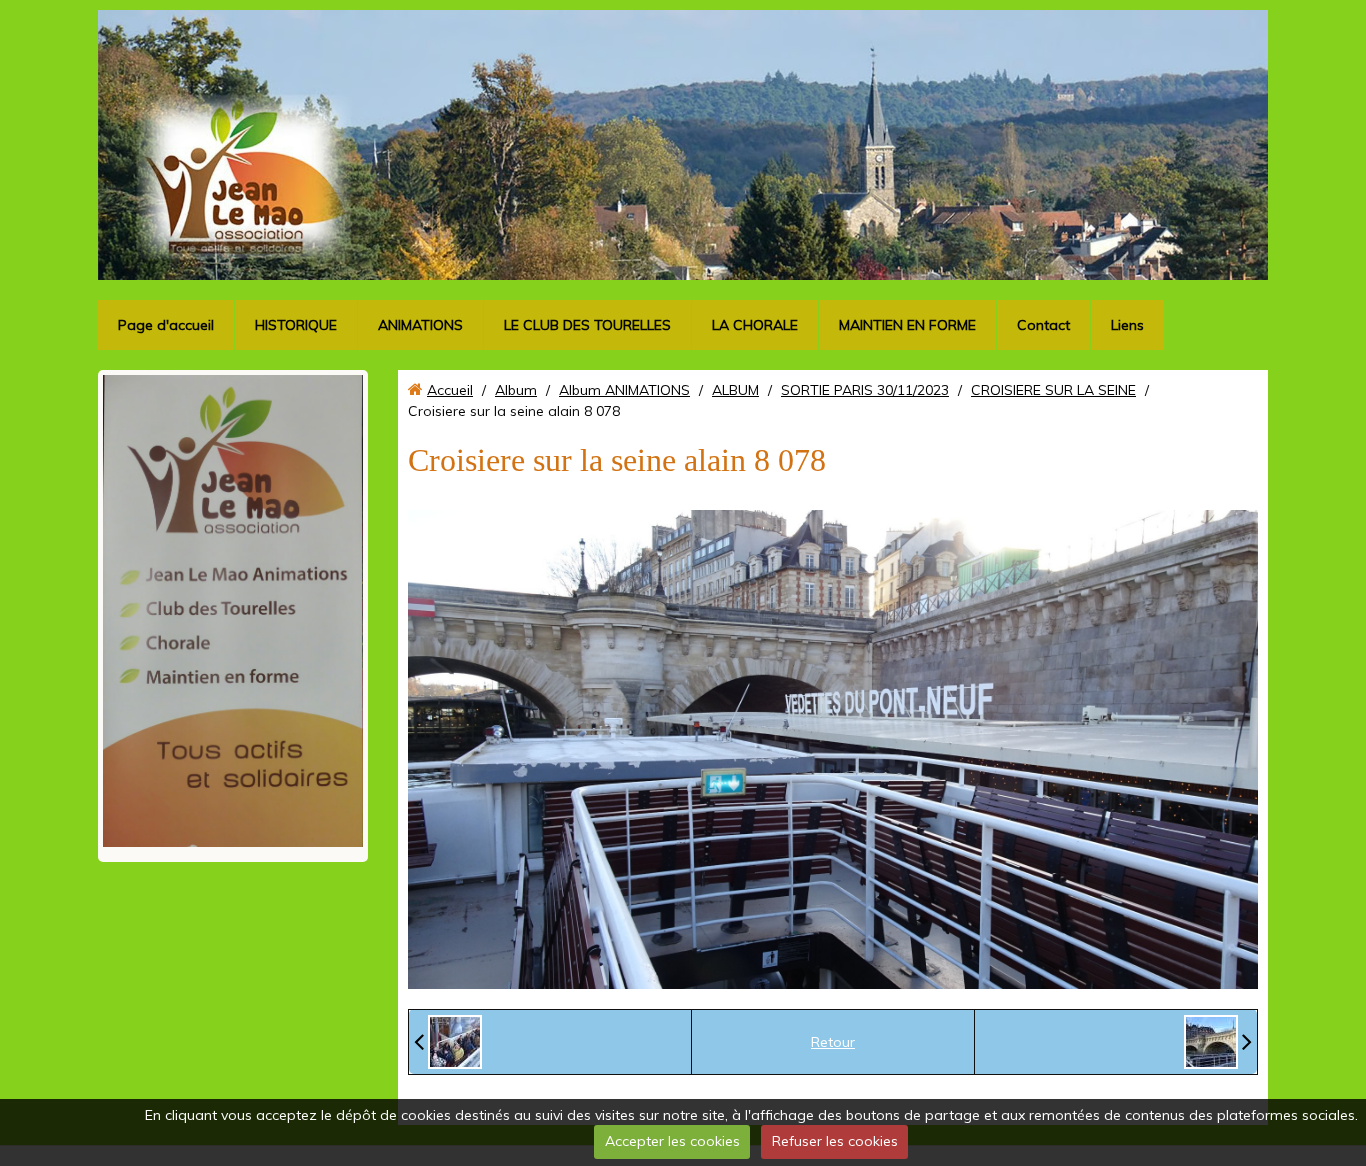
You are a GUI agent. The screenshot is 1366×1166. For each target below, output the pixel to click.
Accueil (450, 390)
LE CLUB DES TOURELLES (587, 325)
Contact (1043, 325)
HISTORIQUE (296, 325)
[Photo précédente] (448, 1042)
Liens (1127, 325)
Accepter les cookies (672, 1141)
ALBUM (735, 390)
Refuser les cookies (835, 1141)
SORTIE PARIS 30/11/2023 (865, 390)
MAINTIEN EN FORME (907, 325)
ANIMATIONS (420, 325)
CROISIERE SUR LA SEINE (1053, 390)
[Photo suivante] (1218, 1042)
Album (516, 390)
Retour (833, 1042)
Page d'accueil (166, 325)
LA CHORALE (755, 325)
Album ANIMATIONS (624, 390)
